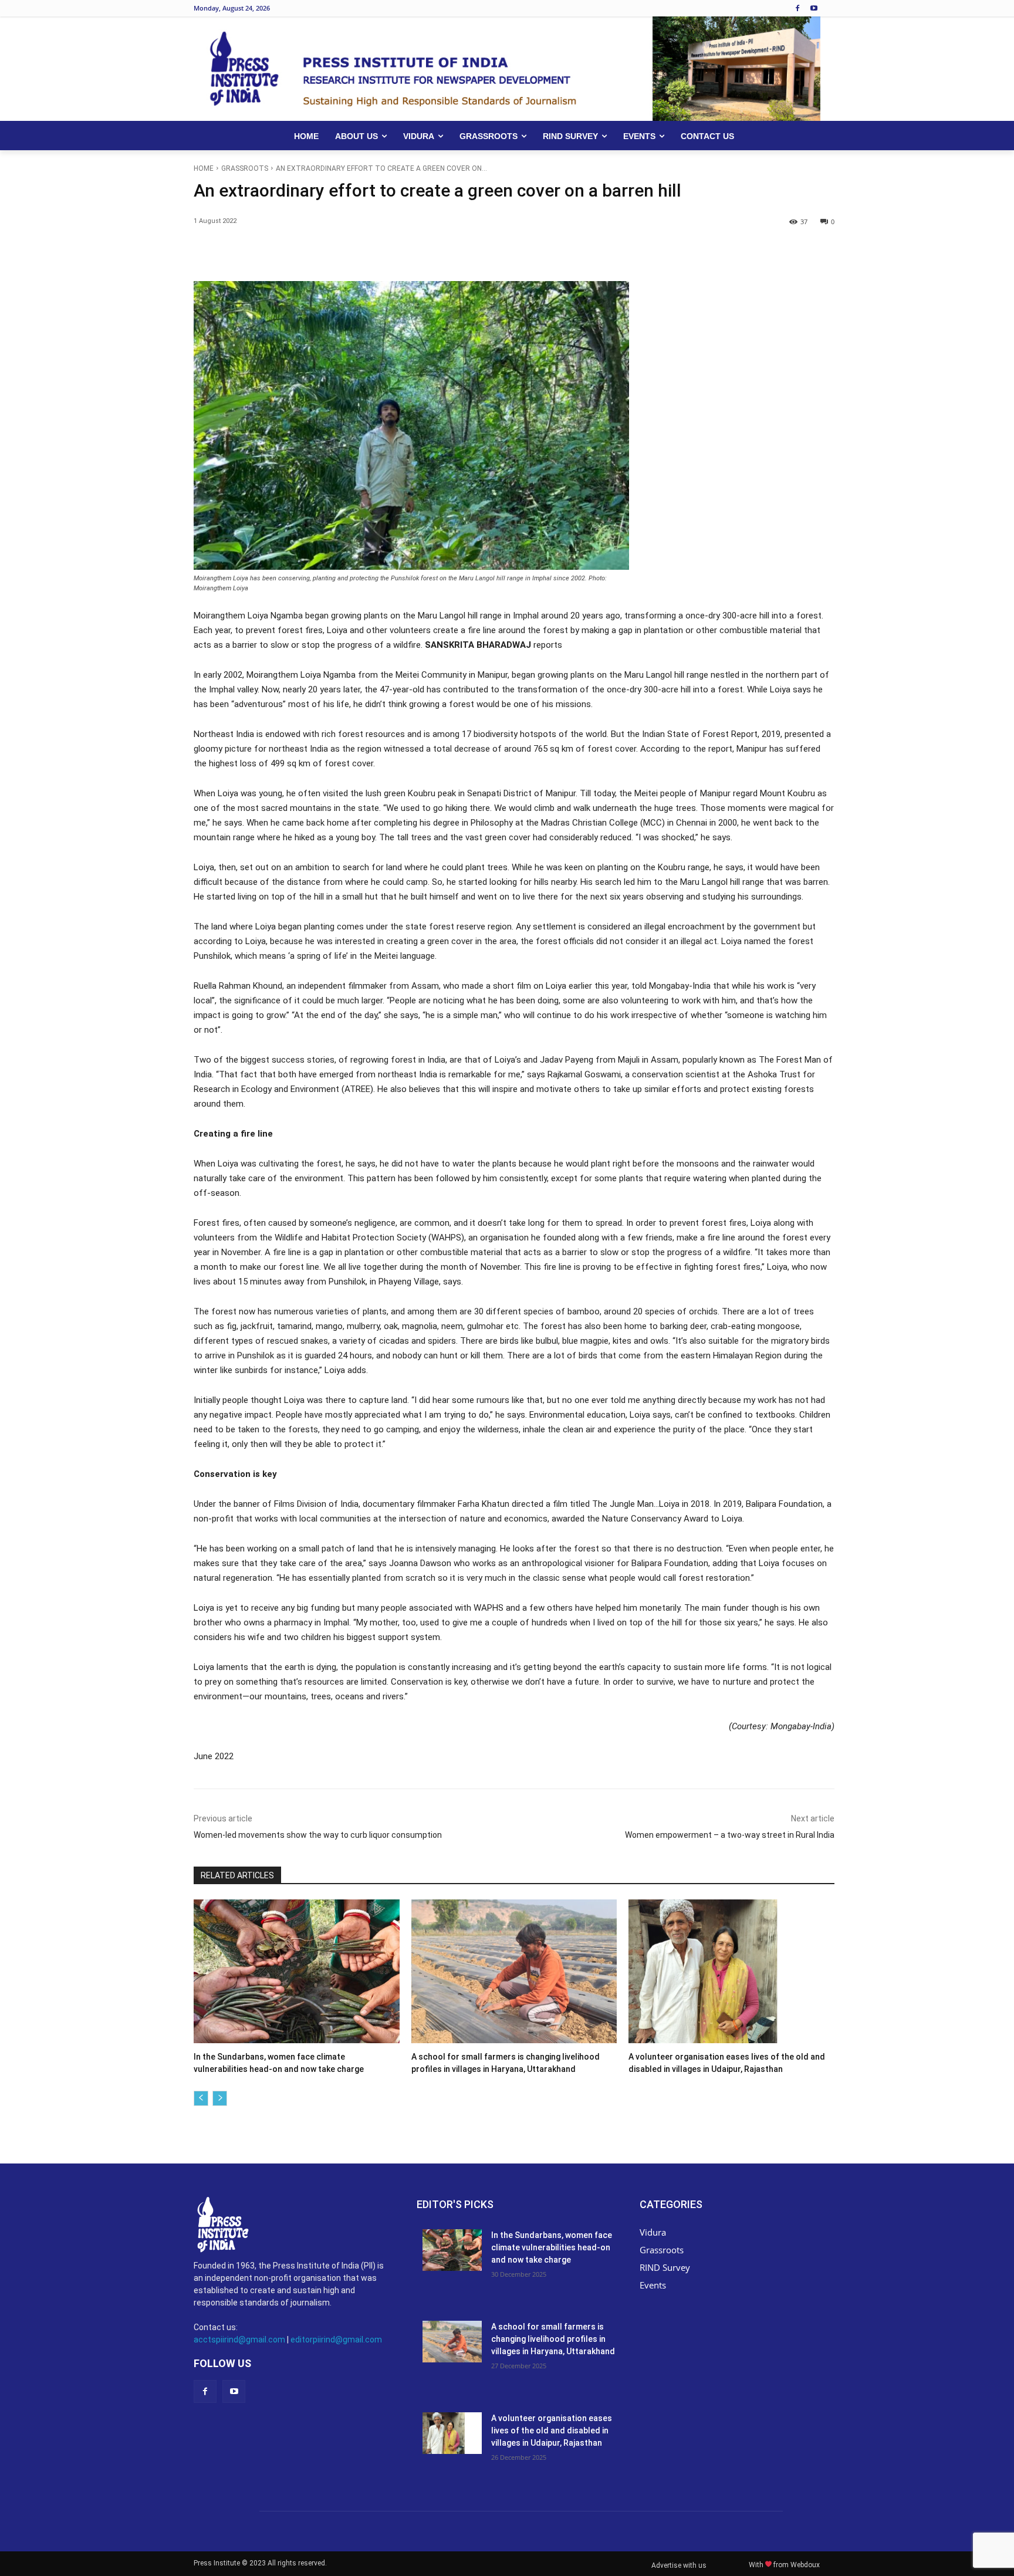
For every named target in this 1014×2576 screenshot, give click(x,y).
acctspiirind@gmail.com (239, 2340)
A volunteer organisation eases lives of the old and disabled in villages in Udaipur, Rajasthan (552, 2430)
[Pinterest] (329, 252)
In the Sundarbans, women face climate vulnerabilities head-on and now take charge (552, 2247)
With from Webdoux (784, 2565)
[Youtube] (814, 9)
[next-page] (220, 2098)
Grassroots (245, 168)
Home (204, 168)
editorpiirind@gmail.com (336, 2340)
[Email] (410, 252)
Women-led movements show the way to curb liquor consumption (318, 1835)
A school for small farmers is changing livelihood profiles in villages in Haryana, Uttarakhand (553, 2339)
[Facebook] (797, 9)
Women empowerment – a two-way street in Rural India (730, 1835)
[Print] (437, 252)
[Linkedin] (383, 252)
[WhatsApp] (356, 252)
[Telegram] (464, 252)
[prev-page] (201, 2098)
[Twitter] (302, 252)
